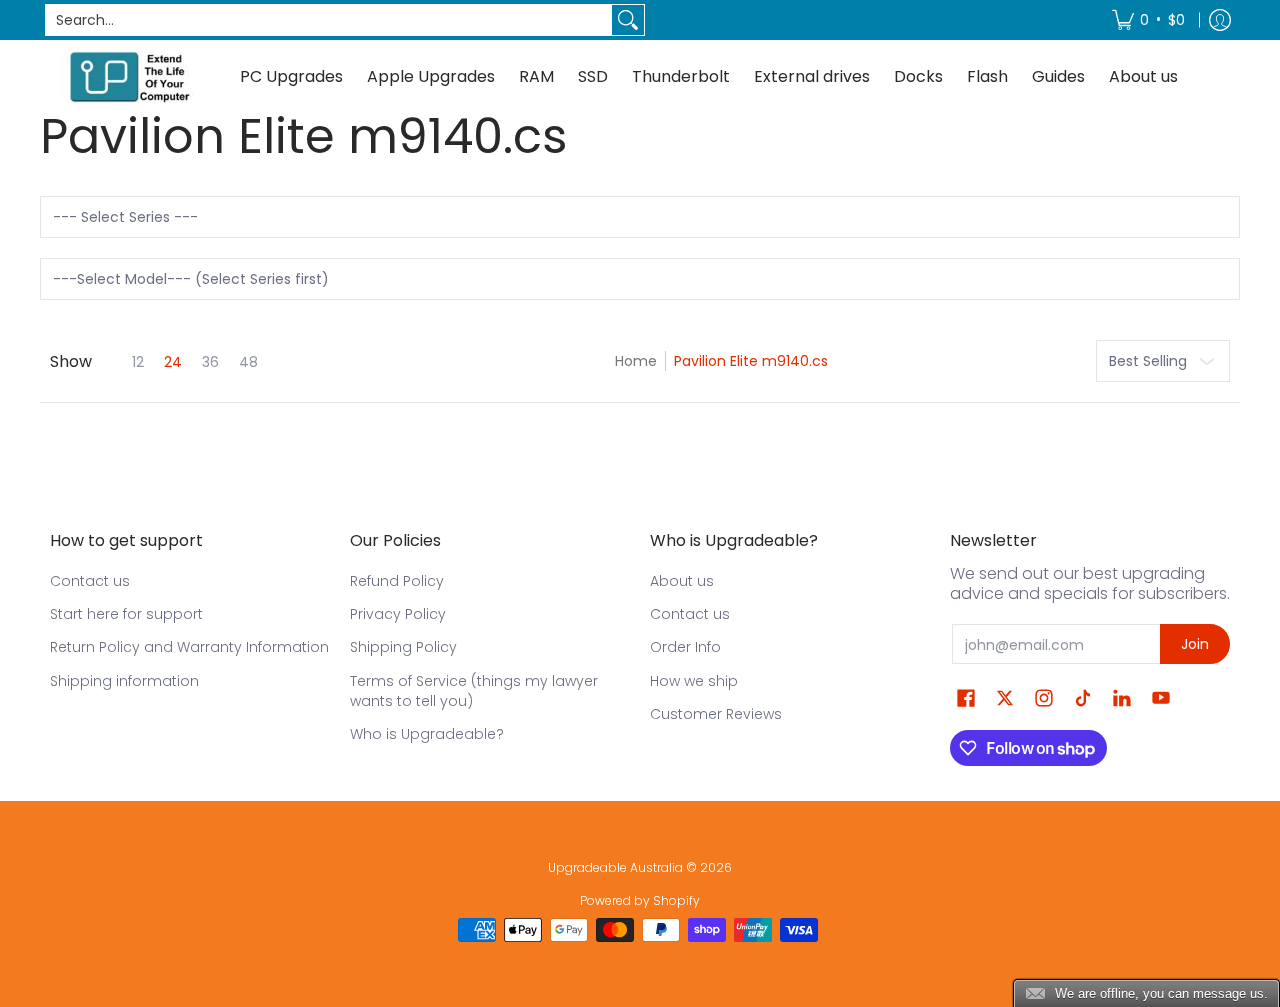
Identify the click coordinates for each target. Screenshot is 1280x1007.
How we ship (694, 681)
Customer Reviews (716, 714)
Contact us (90, 581)
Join (1195, 644)
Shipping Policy (403, 647)
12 (138, 362)
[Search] (628, 20)
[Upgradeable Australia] (130, 76)
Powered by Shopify (640, 900)
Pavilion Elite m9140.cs (751, 361)
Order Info (685, 647)
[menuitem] (1148, 20)
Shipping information (124, 681)
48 (248, 362)
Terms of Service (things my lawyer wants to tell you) (474, 691)
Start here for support (126, 614)
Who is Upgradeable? (427, 734)
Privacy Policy (398, 614)
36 (210, 362)
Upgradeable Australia (615, 867)
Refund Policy (397, 581)
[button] (966, 698)
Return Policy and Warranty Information (189, 647)
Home (636, 361)
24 (173, 362)
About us (682, 581)
